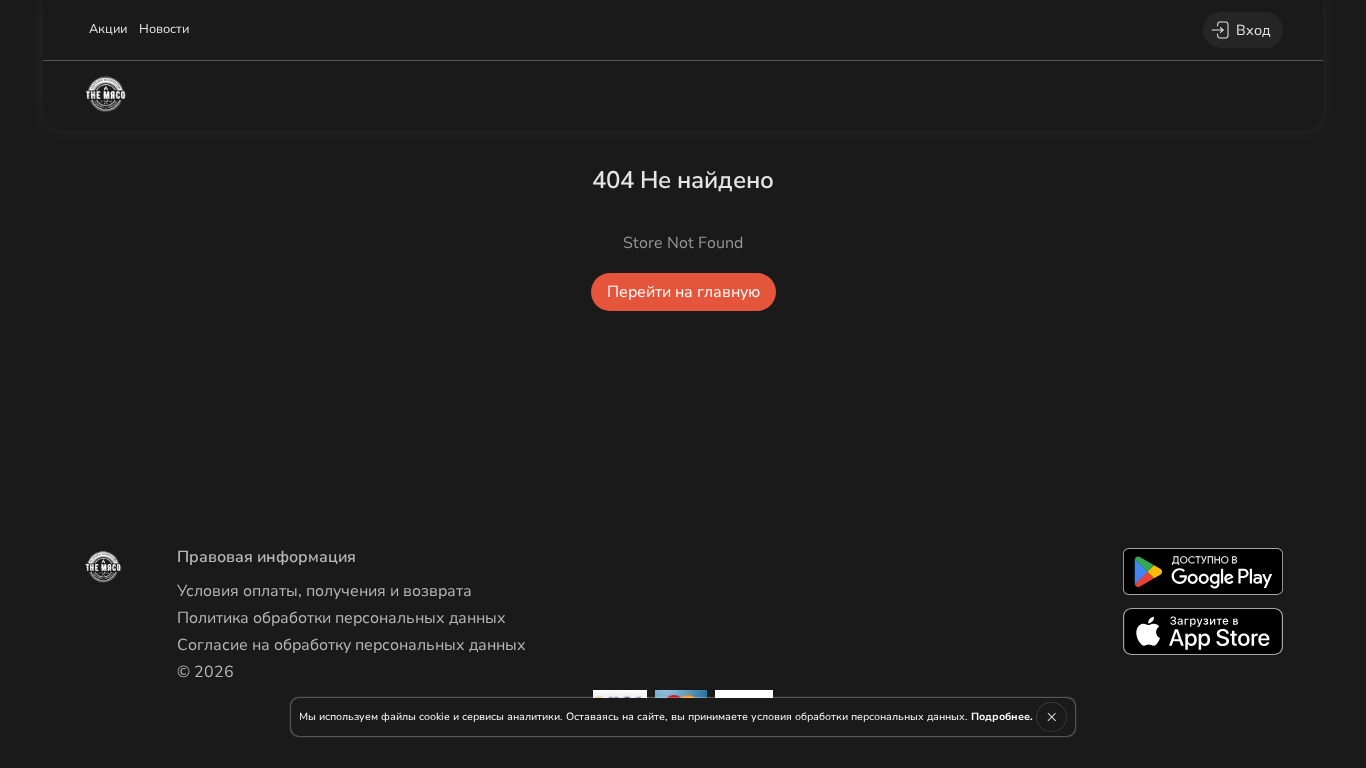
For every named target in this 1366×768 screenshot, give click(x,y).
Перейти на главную (683, 292)
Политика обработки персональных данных (341, 618)
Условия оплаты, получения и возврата (324, 591)
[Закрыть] (1051, 717)
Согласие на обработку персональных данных (351, 645)
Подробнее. (1002, 716)
